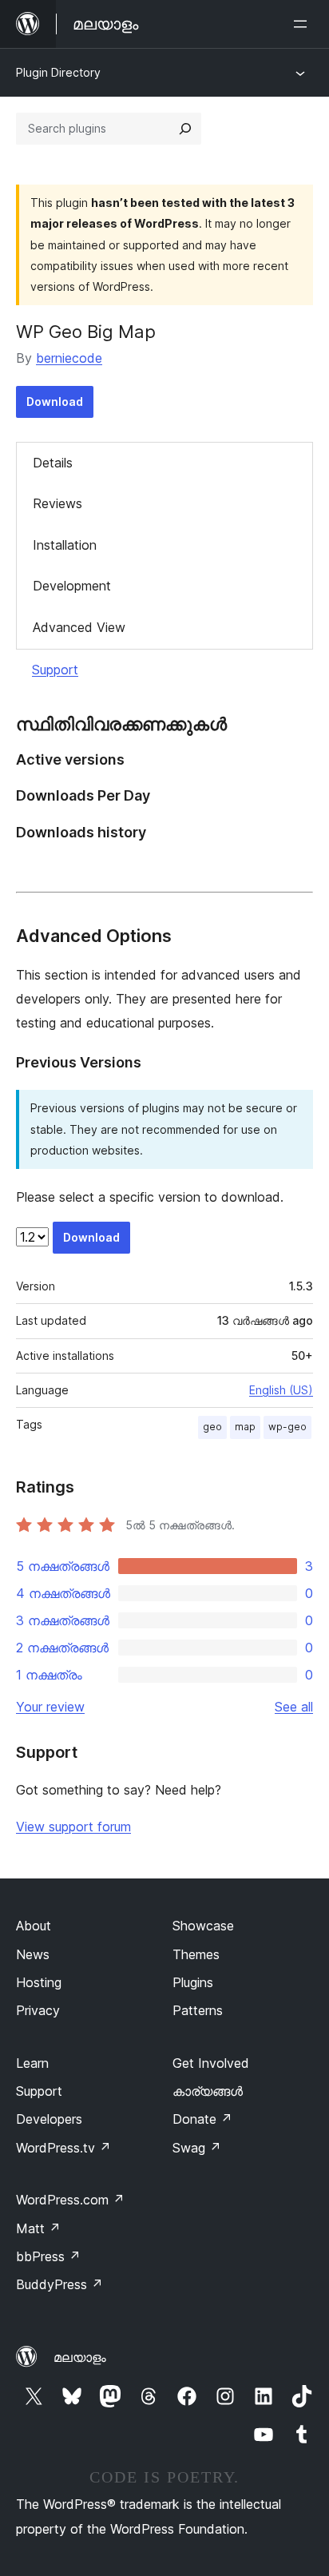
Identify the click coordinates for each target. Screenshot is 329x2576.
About (34, 1926)
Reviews (57, 503)
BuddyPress (59, 2284)
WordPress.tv (63, 2148)
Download (55, 402)
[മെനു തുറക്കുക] (303, 24)
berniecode (69, 358)
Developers (49, 2119)
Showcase (203, 1926)
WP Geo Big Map (86, 332)
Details (53, 463)
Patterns (198, 2010)
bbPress (48, 2256)
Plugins (193, 1982)
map (245, 1427)
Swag (197, 2148)
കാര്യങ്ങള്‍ (208, 2091)
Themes (196, 1954)
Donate (202, 2119)
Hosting (39, 1982)
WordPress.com (70, 2200)
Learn (32, 2063)
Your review (50, 1707)
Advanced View (79, 627)
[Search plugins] (185, 129)
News (33, 1954)
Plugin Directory (58, 72)
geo (212, 1427)
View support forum (73, 1827)
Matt (38, 2228)
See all (294, 1707)
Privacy (38, 2010)
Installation (65, 545)
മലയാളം (80, 2357)
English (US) (281, 1390)
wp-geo (287, 1427)
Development (72, 586)
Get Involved (211, 2063)
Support (55, 670)
